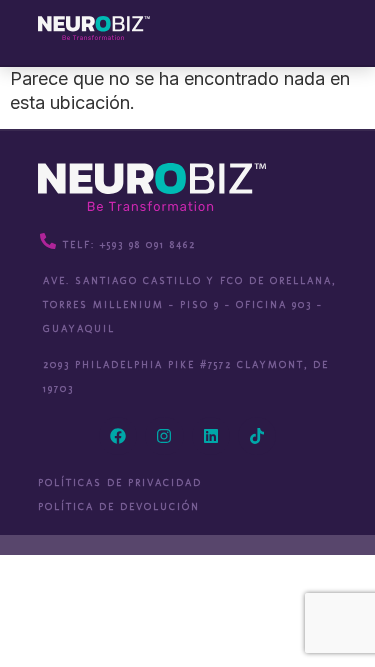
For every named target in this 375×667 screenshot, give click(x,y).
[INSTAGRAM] (164, 436)
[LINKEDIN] (211, 436)
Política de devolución (119, 507)
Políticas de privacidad (120, 483)
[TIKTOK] (257, 436)
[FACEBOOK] (118, 436)
